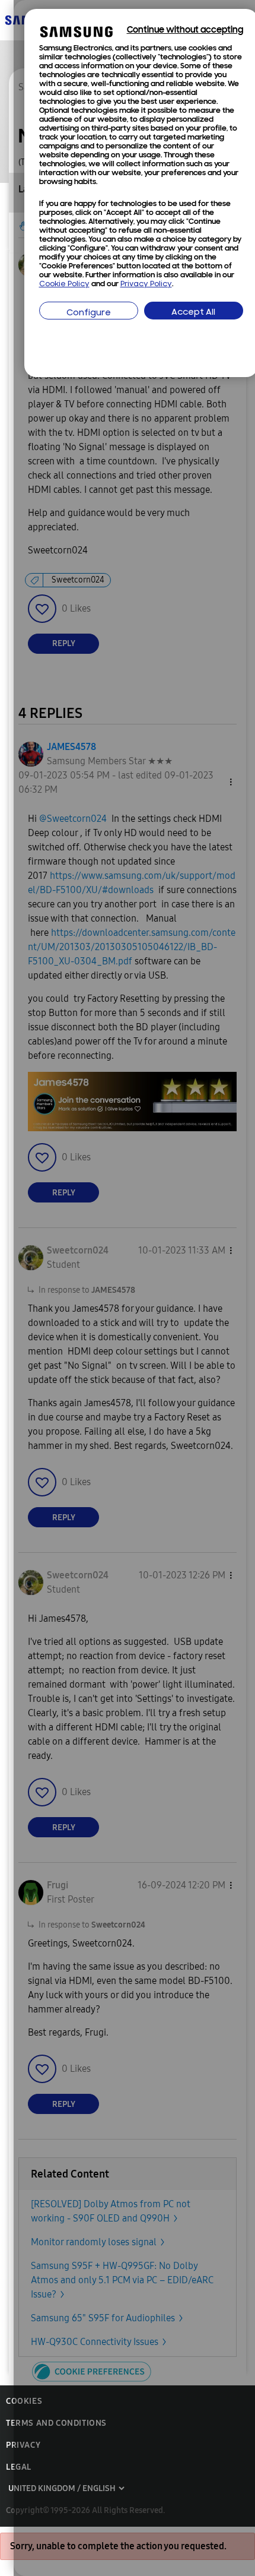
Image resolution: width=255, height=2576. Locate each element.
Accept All (193, 313)
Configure (89, 313)
